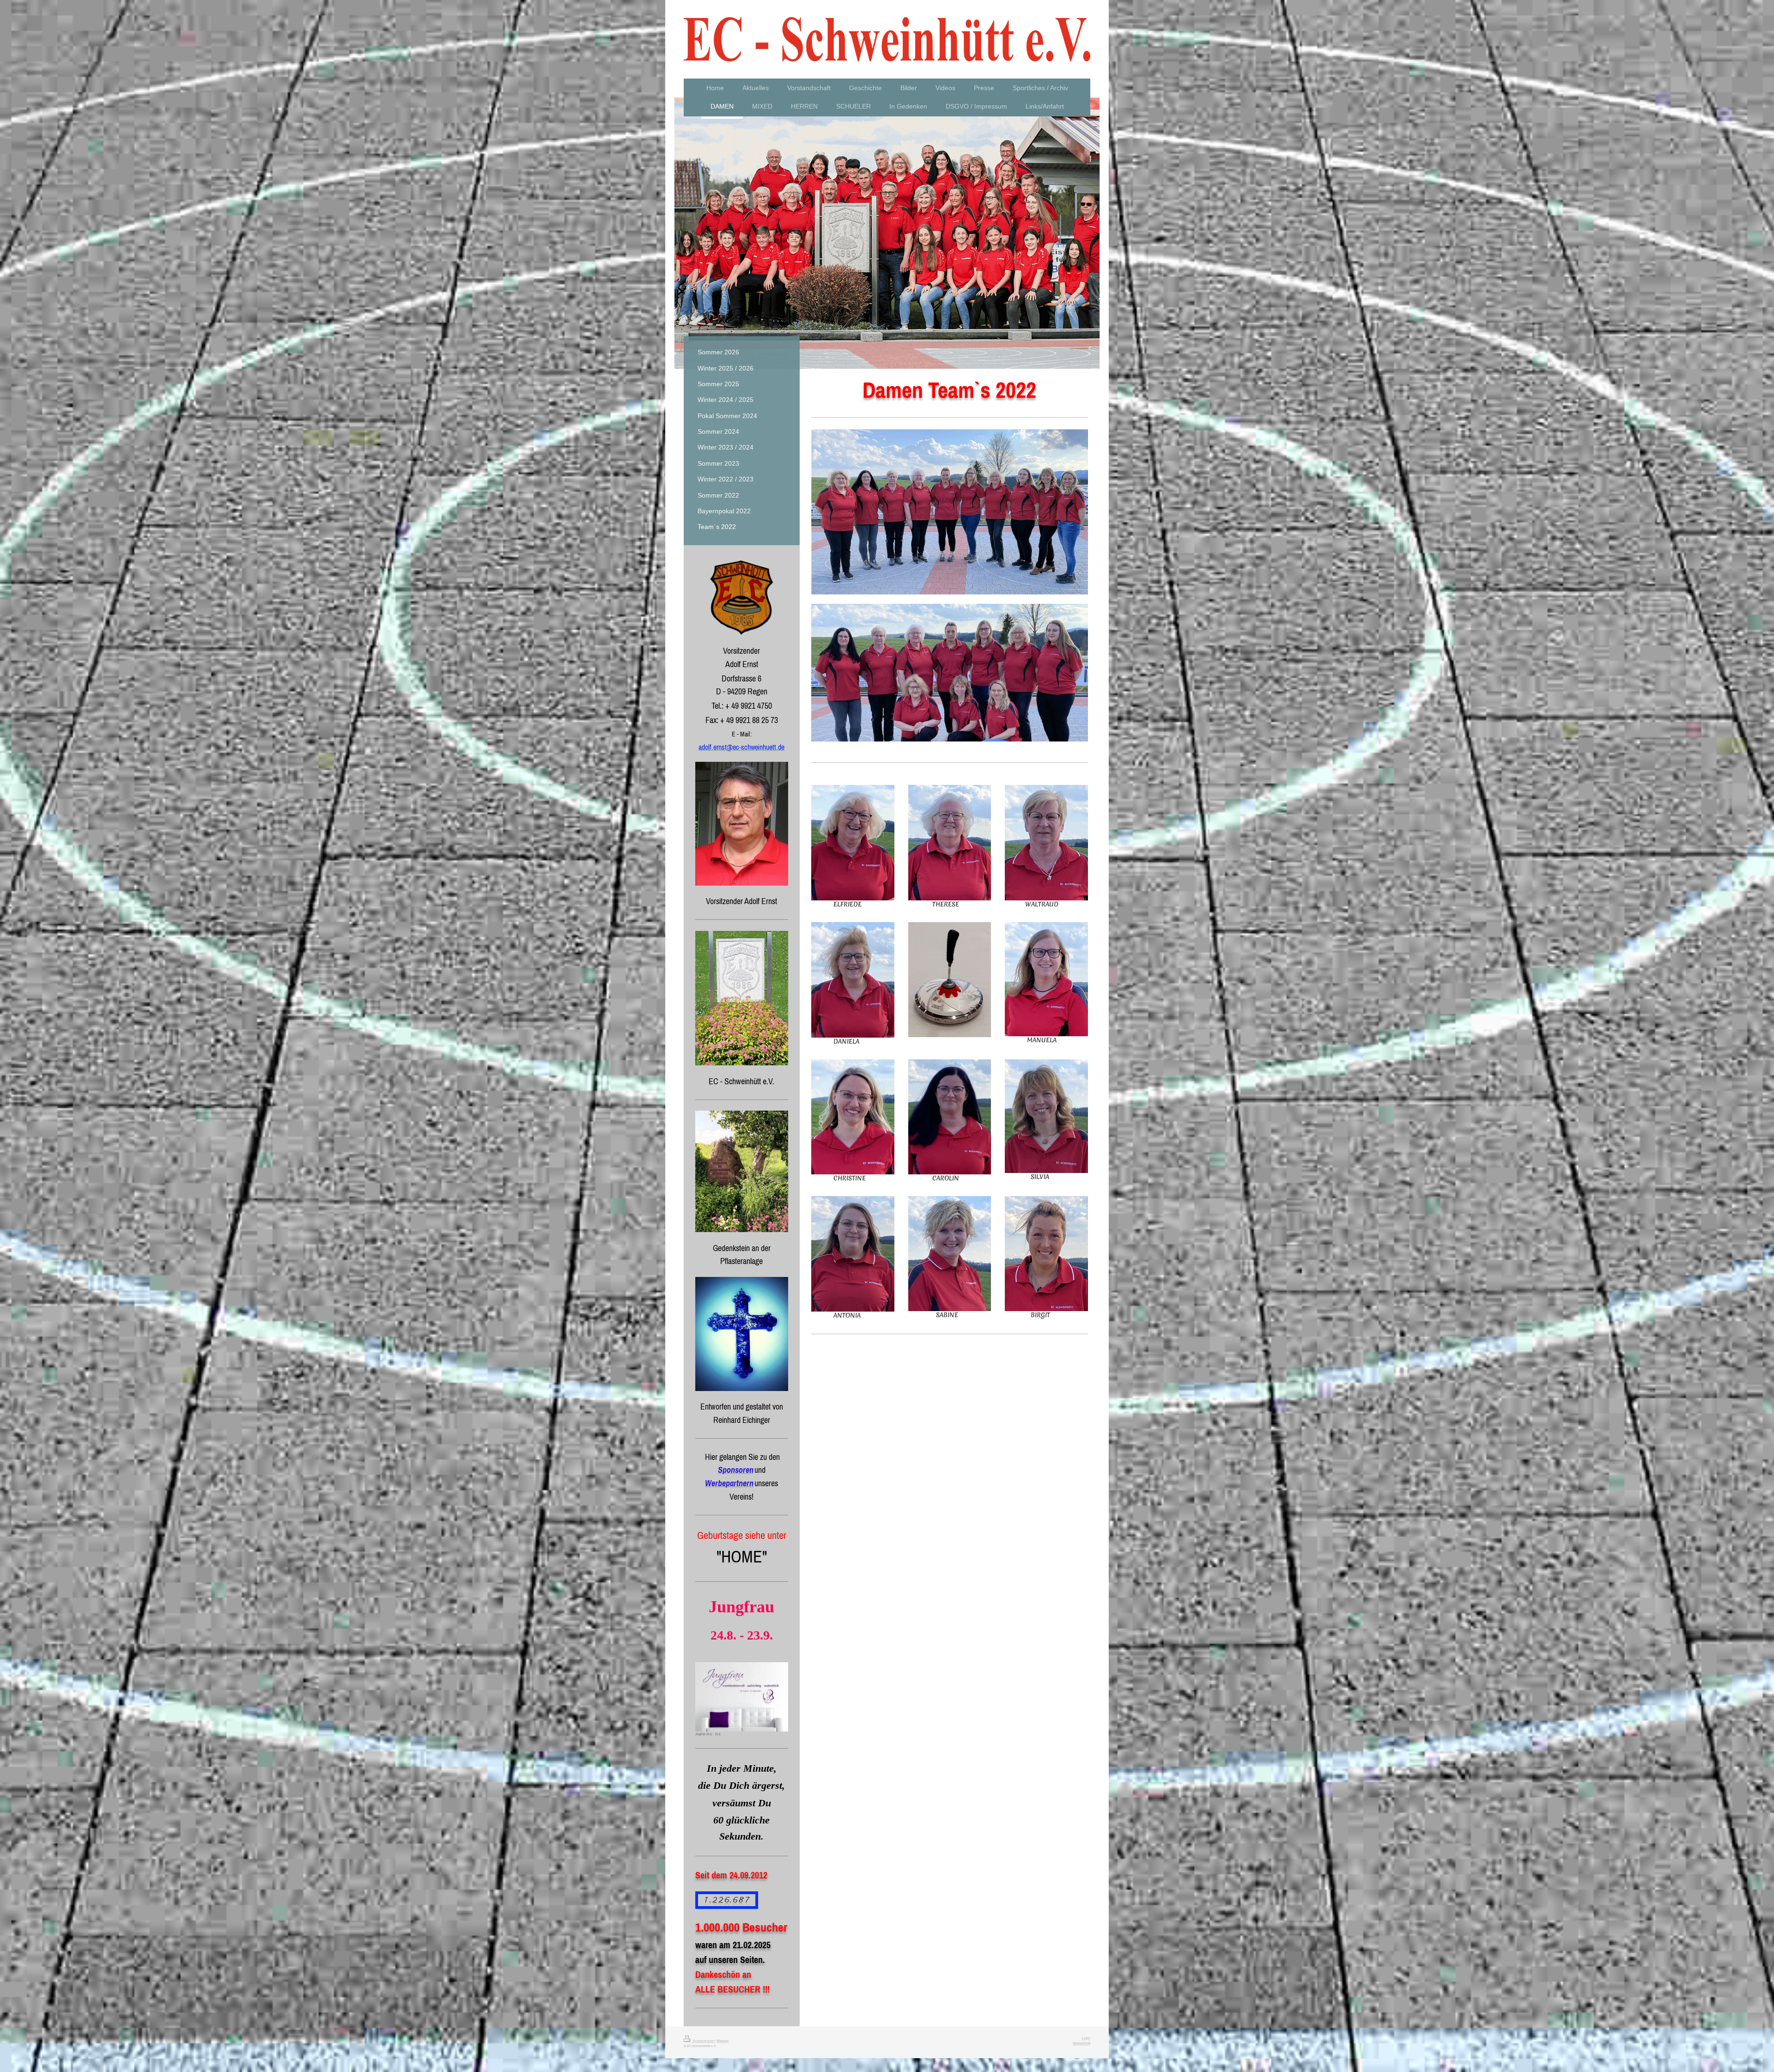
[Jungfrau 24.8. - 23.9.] (742, 1697)
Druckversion (703, 2041)
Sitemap (723, 2041)
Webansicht (1081, 2043)
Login (1086, 2038)
